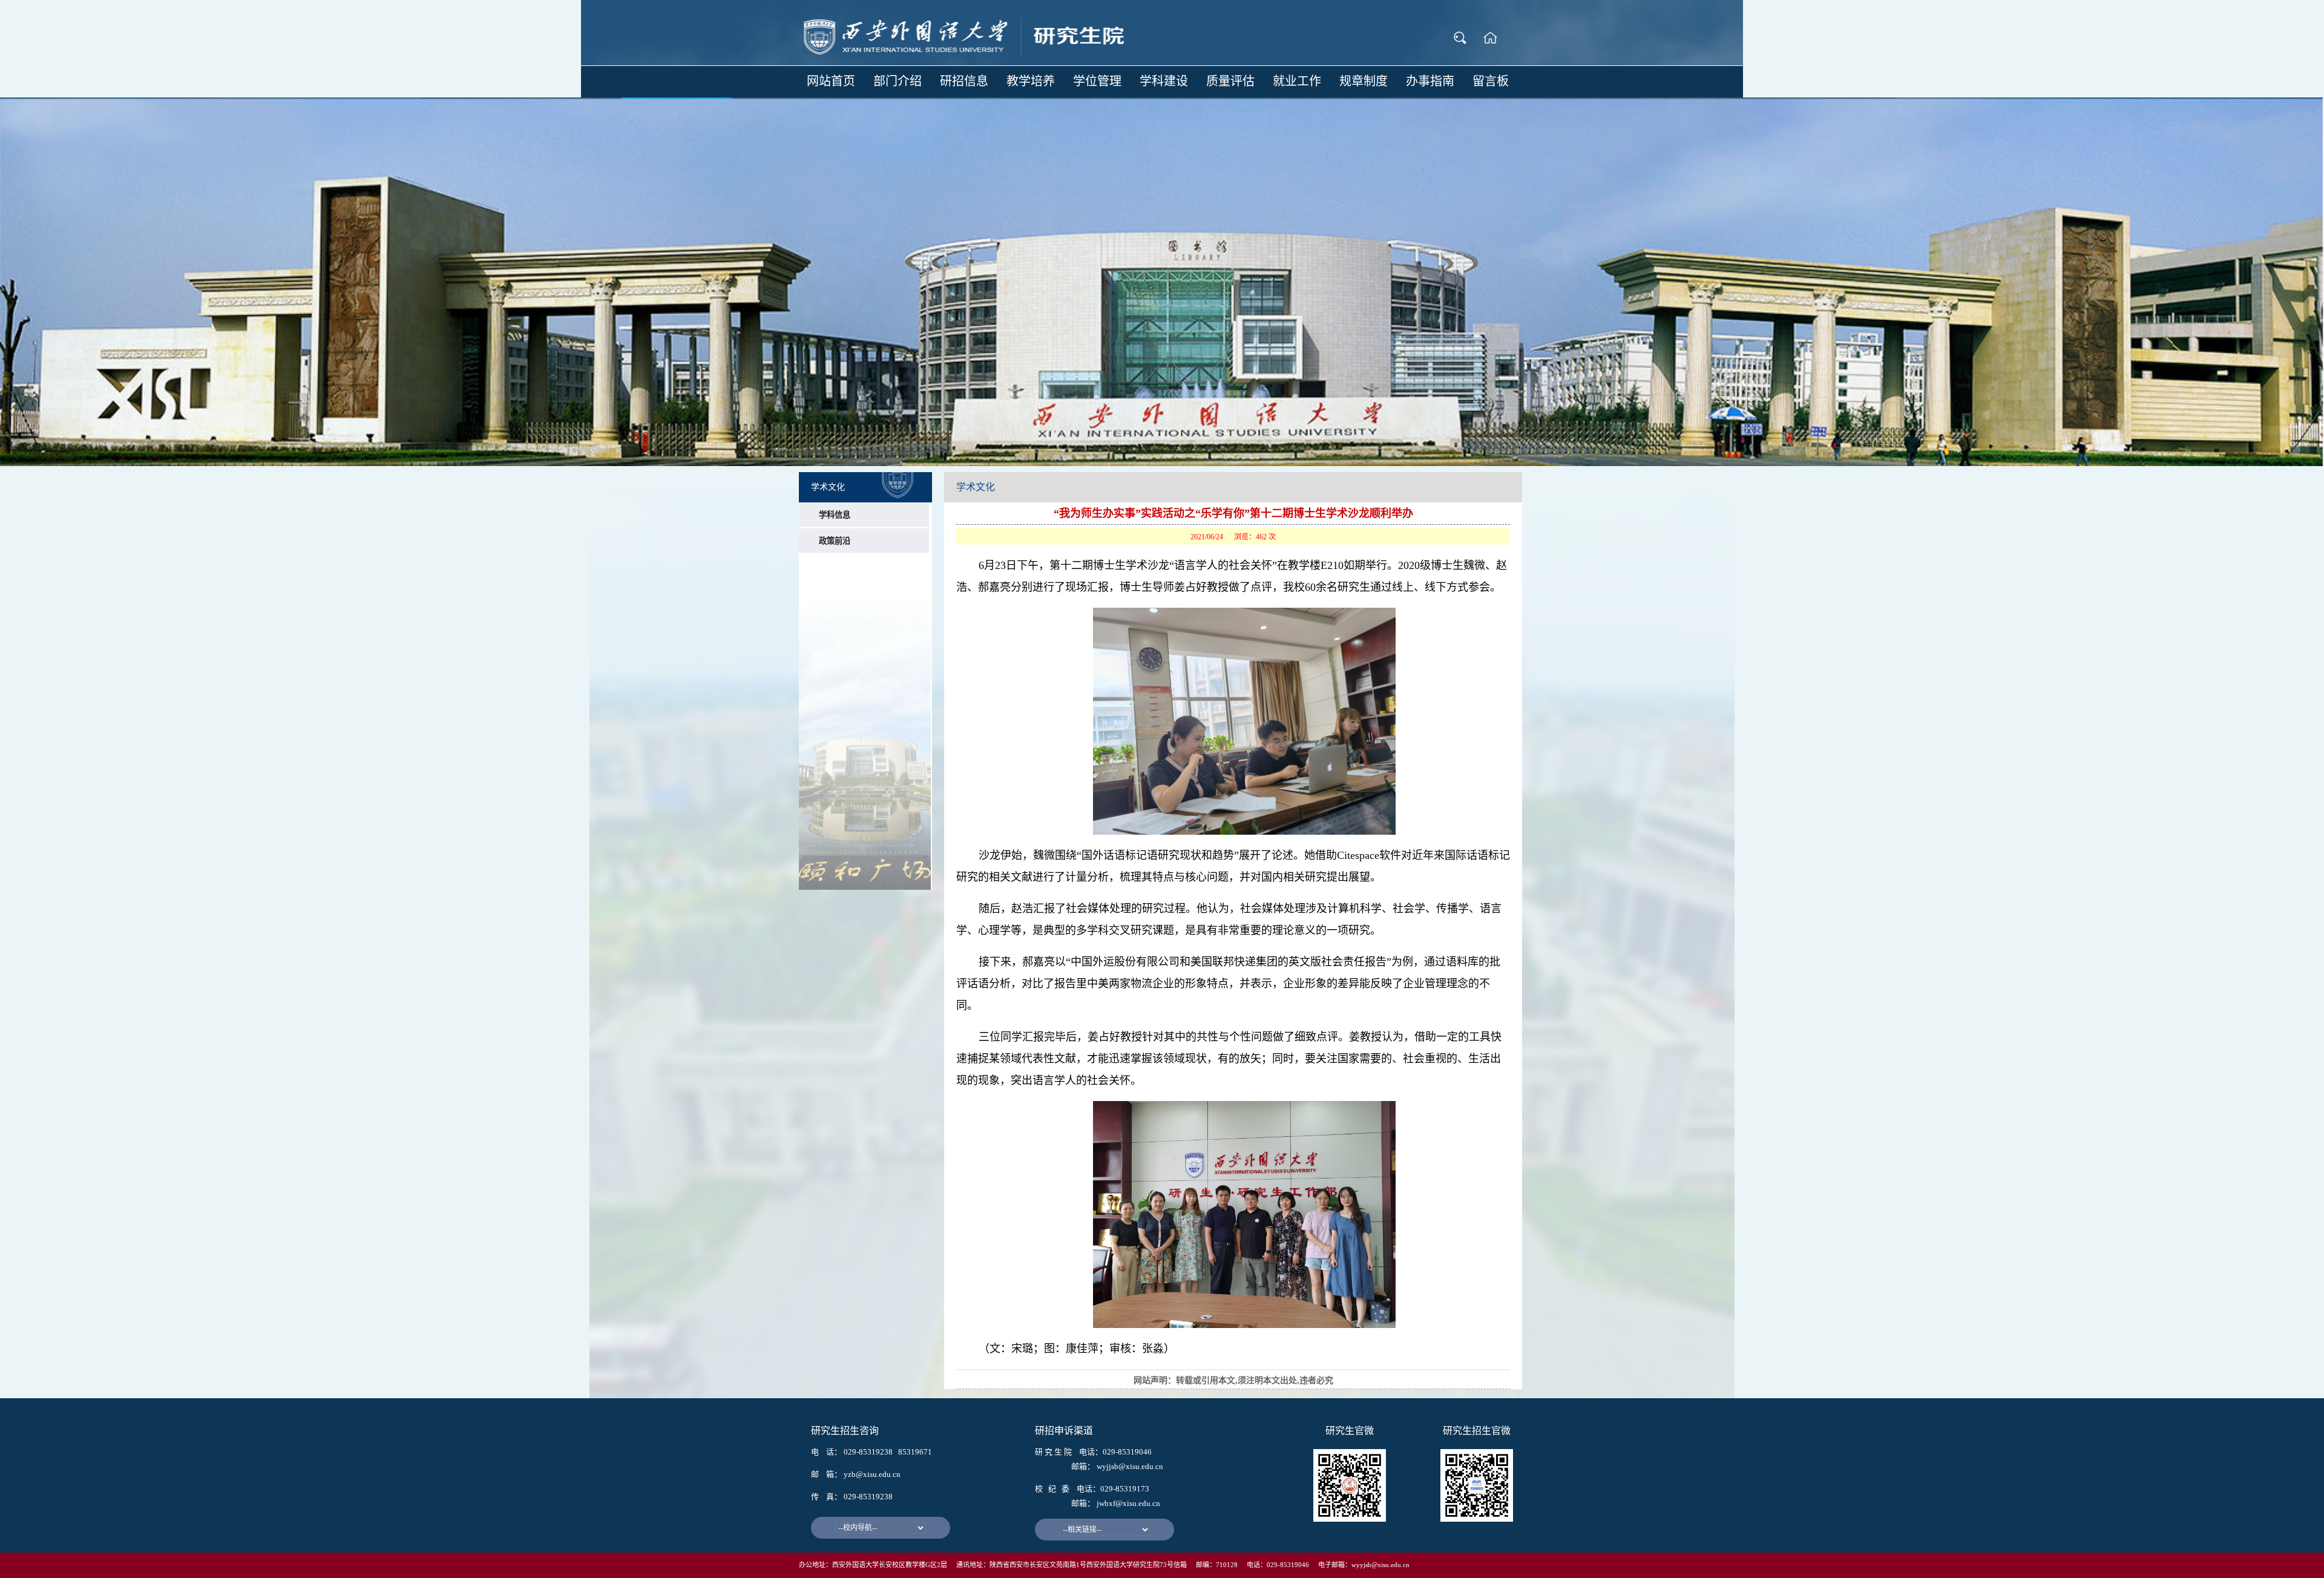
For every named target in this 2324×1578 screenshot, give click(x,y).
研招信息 (964, 81)
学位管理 (1097, 81)
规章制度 (1364, 81)
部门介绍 (898, 81)
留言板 (1491, 81)
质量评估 (1230, 81)
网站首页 (831, 81)
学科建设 (1164, 81)
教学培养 (1031, 81)
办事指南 (1430, 81)
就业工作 (1297, 81)
